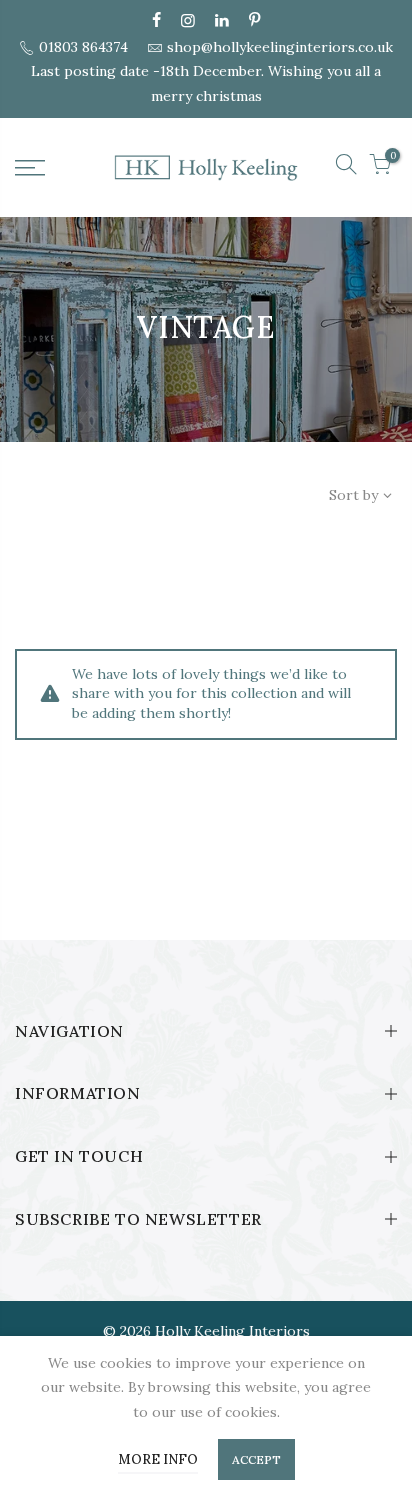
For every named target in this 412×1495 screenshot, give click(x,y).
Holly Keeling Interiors (232, 1331)
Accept (256, 1459)
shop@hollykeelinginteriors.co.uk (280, 47)
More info (158, 1459)
